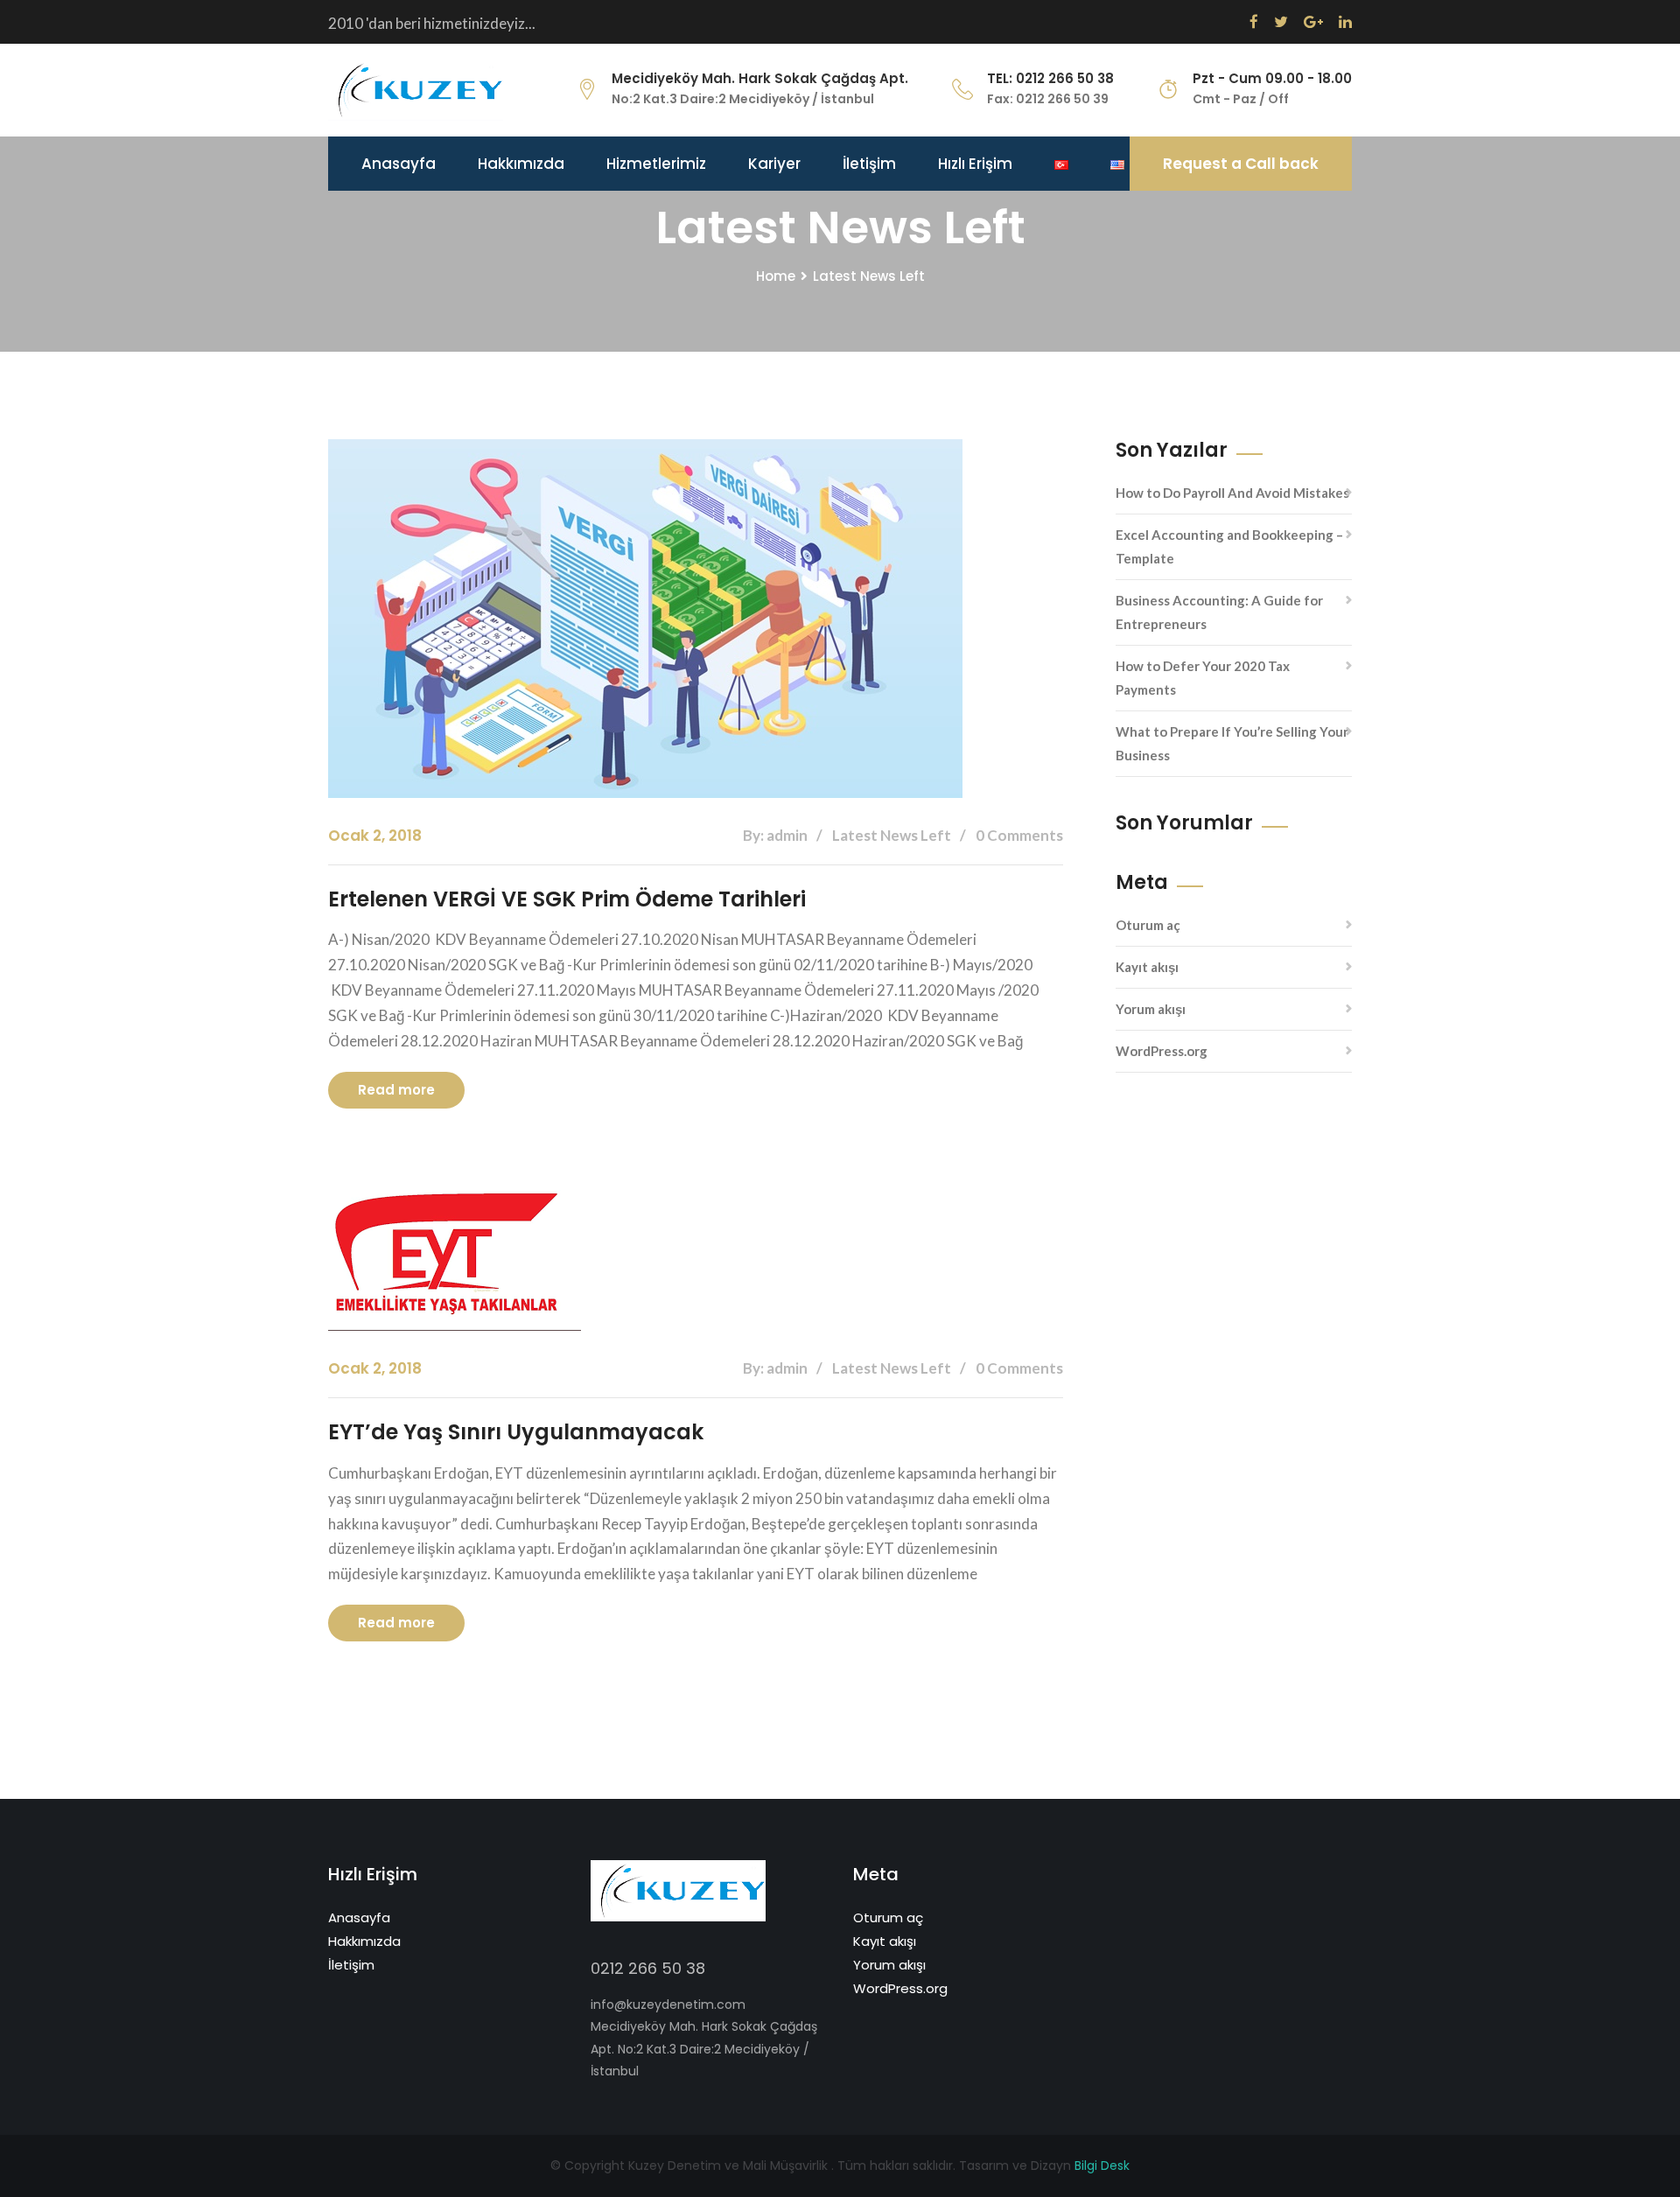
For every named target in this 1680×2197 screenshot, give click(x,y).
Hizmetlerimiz (656, 164)
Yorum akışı (1151, 1009)
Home (776, 276)
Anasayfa (399, 164)
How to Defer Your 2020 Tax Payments (1203, 678)
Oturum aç (1148, 925)
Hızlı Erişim (975, 164)
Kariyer (774, 164)
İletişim (869, 164)
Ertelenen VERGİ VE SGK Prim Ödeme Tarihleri (567, 899)
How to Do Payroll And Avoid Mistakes (1232, 493)
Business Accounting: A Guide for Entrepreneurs (1219, 612)
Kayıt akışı (1147, 967)
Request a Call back (1241, 164)
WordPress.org (1162, 1051)
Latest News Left (869, 276)
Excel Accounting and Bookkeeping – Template (1229, 546)
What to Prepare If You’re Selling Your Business (1232, 743)
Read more (396, 1090)
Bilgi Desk (1102, 2166)
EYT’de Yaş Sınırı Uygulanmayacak (516, 1432)
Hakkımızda (521, 164)
